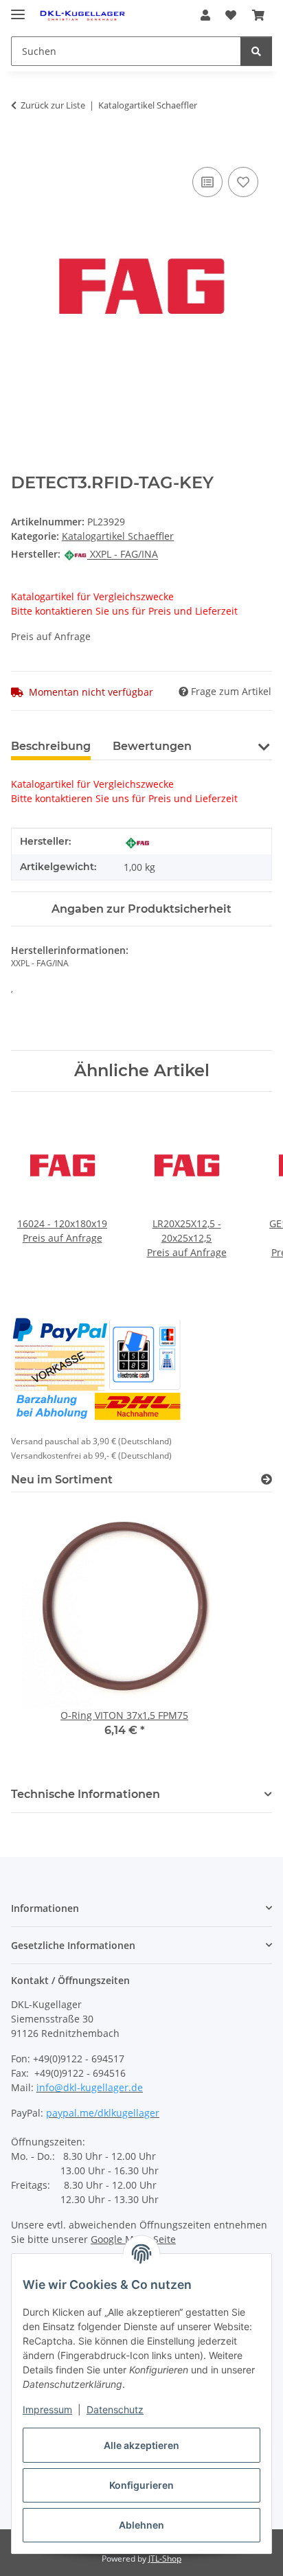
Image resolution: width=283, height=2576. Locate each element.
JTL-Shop (165, 2558)
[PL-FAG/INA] (137, 842)
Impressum (47, 2409)
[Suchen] (256, 51)
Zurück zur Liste (53, 105)
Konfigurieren (141, 2485)
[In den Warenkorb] (22, 148)
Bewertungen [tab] (152, 746)
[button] (205, 15)
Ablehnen (141, 2525)
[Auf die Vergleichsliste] (207, 182)
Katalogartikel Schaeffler (118, 536)
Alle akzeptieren (141, 2445)
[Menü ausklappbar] (18, 9)
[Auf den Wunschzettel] (243, 182)
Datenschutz (115, 2409)
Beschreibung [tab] (51, 746)
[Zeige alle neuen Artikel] (267, 1480)
